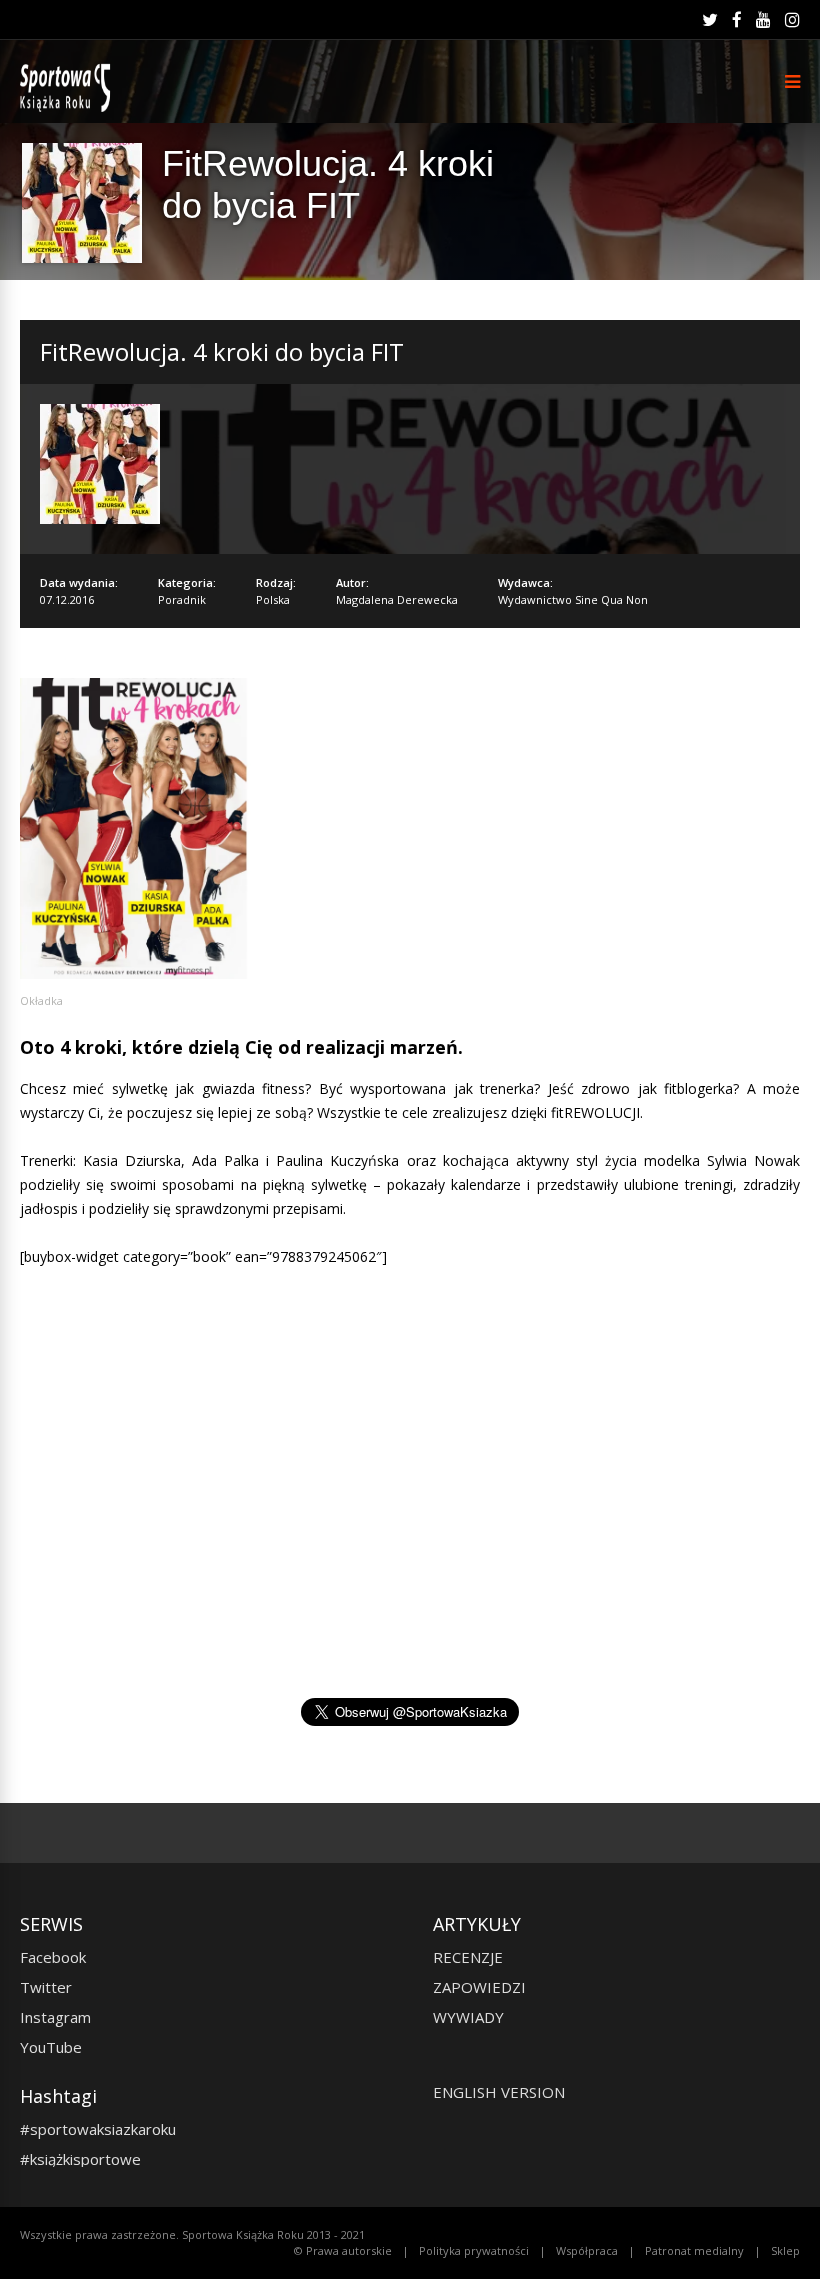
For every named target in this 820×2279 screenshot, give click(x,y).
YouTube (51, 2047)
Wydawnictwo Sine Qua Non (573, 599)
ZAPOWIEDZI (479, 1987)
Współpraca (587, 2250)
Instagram (55, 2017)
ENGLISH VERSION (499, 2092)
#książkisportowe (80, 2159)
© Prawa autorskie (343, 2250)
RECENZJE (468, 1957)
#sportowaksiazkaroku (98, 2129)
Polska (273, 599)
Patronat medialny (694, 2250)
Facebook (53, 1957)
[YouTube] (763, 20)
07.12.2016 (67, 599)
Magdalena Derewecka (397, 599)
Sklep (785, 2250)
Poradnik (182, 599)
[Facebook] (737, 20)
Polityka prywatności (474, 2250)
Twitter (46, 1987)
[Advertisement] (410, 1521)
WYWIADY (468, 2017)
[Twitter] (710, 20)
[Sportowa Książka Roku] (68, 107)
